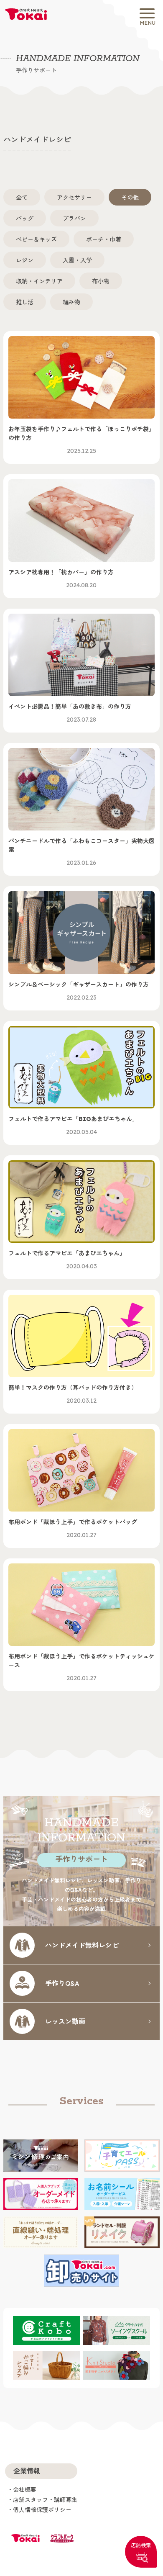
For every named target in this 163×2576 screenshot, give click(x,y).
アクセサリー (74, 197)
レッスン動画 (65, 2021)
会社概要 (25, 2490)
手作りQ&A (62, 1983)
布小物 (101, 281)
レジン (25, 260)
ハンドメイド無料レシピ (82, 1945)
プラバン (74, 218)
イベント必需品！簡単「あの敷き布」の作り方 (70, 713)
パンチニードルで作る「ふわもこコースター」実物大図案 (81, 852)
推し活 (25, 302)
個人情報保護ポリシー (42, 2510)
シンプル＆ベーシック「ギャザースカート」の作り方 (79, 991)
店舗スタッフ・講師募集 (45, 2500)
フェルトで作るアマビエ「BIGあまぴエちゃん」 (73, 1125)
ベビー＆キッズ (36, 239)
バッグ (25, 218)
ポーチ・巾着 (104, 239)
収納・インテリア (39, 281)
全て (22, 197)
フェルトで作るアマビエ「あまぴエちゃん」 (67, 1260)
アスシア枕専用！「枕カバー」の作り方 (61, 579)
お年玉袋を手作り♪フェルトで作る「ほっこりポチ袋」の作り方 (81, 440)
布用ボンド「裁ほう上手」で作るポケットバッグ (73, 1528)
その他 (130, 197)
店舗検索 (141, 2545)
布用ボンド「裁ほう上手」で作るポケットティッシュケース (81, 1667)
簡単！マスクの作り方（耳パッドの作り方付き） (73, 1394)
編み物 (71, 302)
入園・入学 (77, 260)
